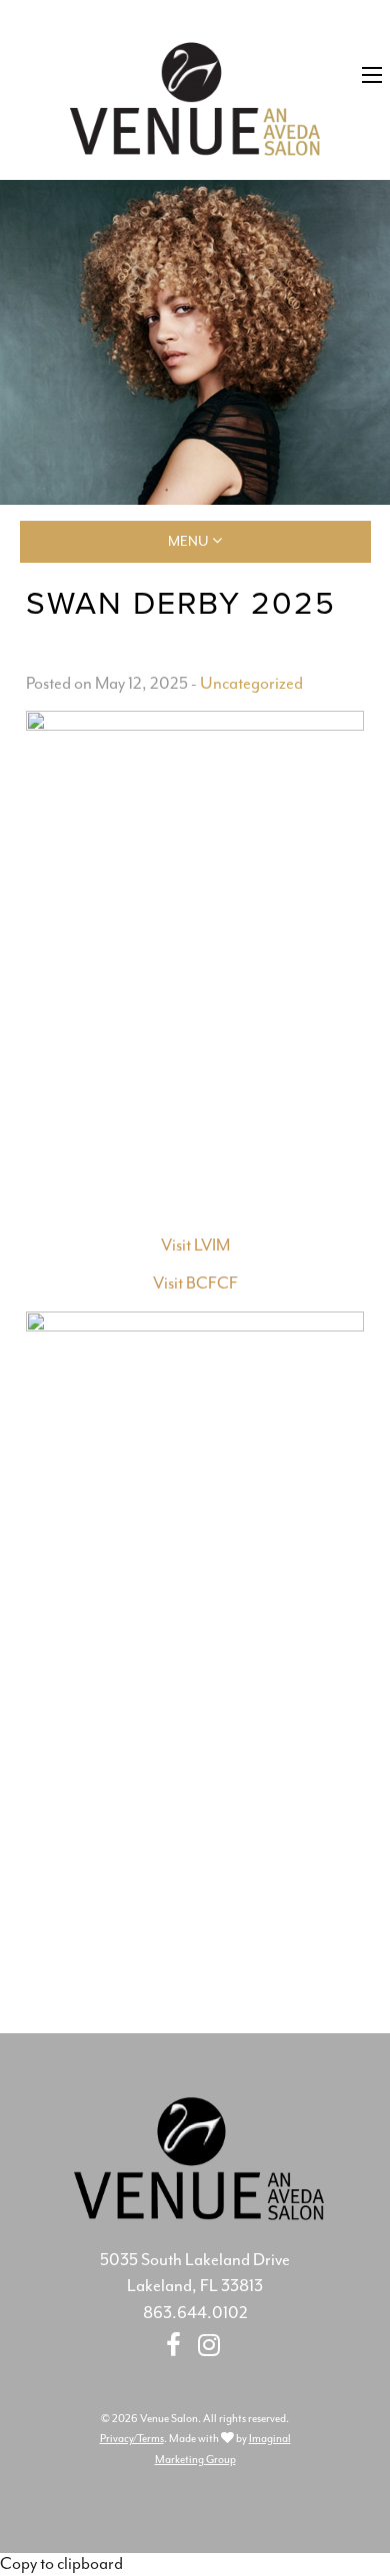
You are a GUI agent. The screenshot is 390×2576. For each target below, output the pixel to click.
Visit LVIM (195, 1245)
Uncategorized (251, 683)
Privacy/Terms (132, 2438)
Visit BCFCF (195, 1283)
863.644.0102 (195, 2313)
